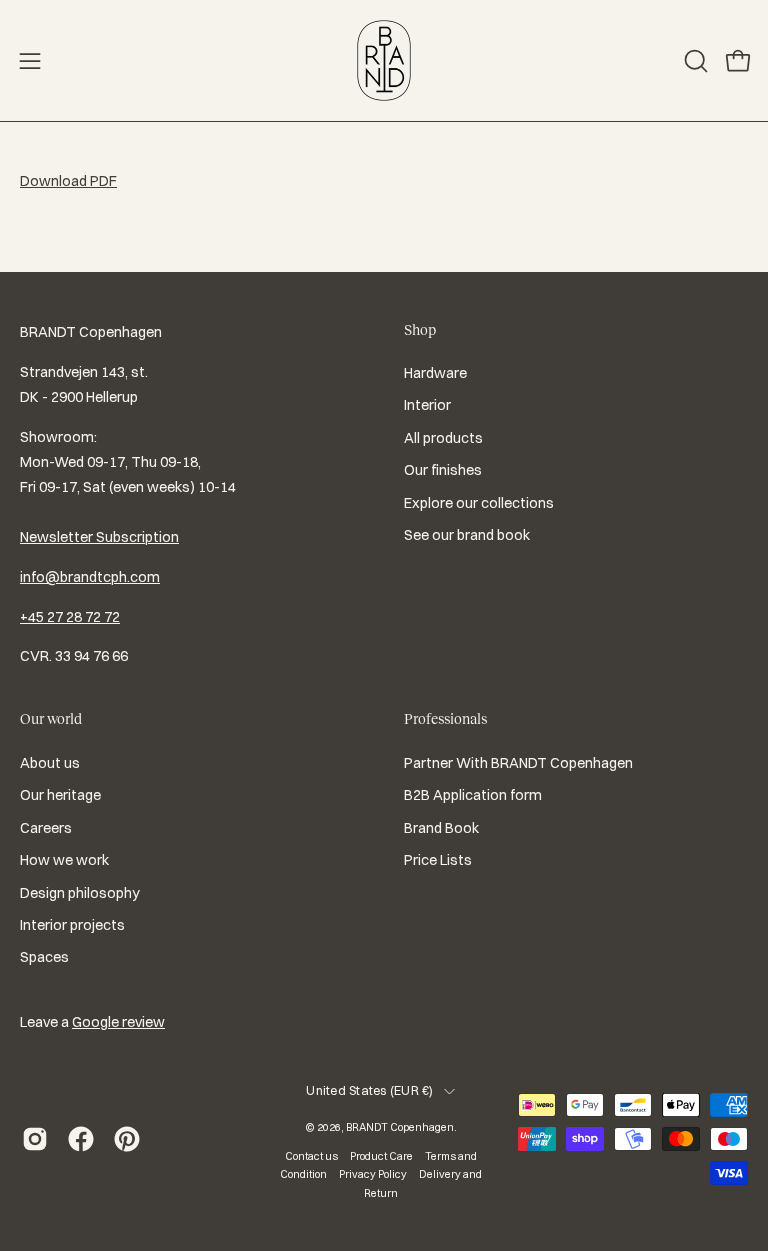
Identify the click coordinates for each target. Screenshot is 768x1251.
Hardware (435, 373)
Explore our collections (479, 503)
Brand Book (441, 827)
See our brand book (467, 535)
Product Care (381, 1156)
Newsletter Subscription (99, 537)
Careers (46, 827)
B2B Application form (473, 795)
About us (50, 763)
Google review (118, 1022)
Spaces (44, 957)
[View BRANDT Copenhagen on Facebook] (81, 1139)
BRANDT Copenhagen (400, 1127)
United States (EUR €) (369, 1090)
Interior (427, 406)
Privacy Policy (373, 1174)
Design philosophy (80, 892)
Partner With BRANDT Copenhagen (518, 763)
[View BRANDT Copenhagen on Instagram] (35, 1139)
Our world (51, 719)
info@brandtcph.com (90, 577)
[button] (694, 61)
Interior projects (72, 924)
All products (443, 438)
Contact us (311, 1156)
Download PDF (68, 181)
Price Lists (438, 860)
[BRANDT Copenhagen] (384, 60)
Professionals (445, 719)
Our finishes (443, 470)
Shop (420, 330)
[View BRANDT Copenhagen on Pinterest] (127, 1139)
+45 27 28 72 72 (70, 617)
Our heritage (60, 795)
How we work (64, 860)
